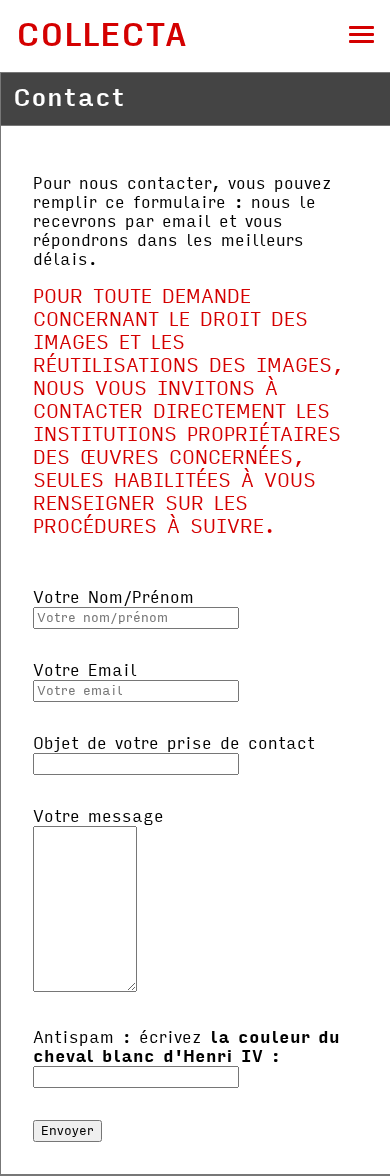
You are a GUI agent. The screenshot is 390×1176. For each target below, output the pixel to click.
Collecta (101, 35)
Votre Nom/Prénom (113, 597)
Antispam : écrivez (186, 1047)
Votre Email (85, 670)
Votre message (98, 816)
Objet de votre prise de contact (174, 743)
